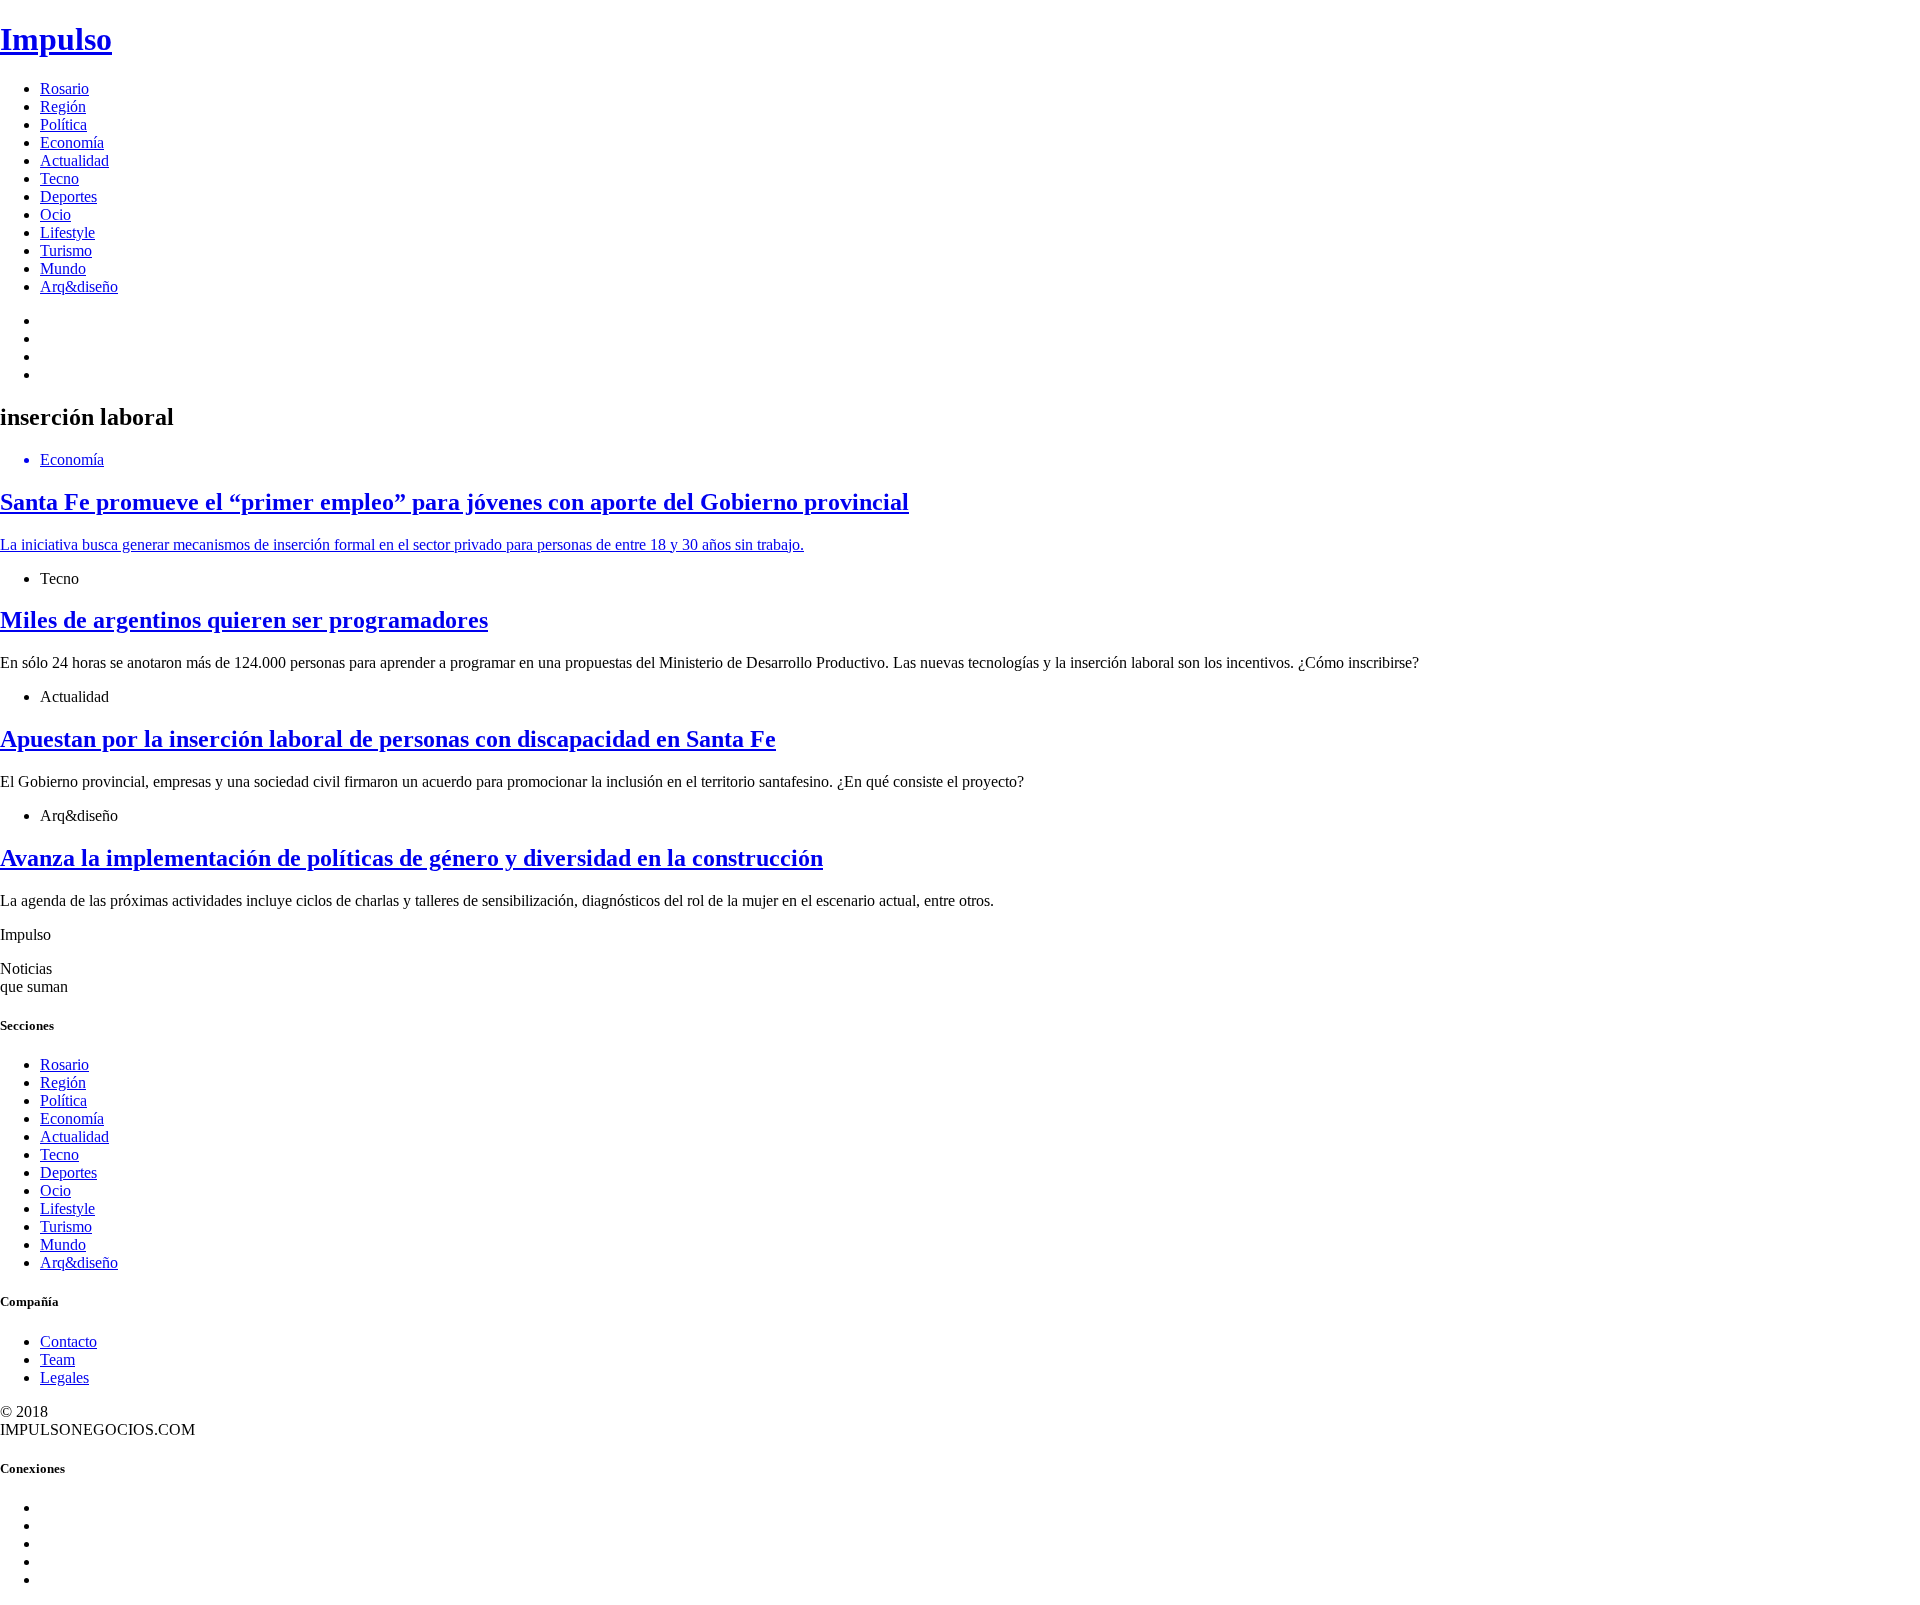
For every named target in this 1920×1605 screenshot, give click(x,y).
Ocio (55, 214)
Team (57, 1359)
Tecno (59, 178)
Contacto (68, 1341)
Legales (64, 1377)
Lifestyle (67, 232)
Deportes (68, 196)
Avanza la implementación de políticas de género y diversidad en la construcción (411, 858)
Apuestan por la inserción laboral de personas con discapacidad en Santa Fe (388, 739)
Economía (72, 142)
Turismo (66, 250)
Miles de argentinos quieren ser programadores (244, 620)
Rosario (64, 88)
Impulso (56, 39)
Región (63, 106)
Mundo (63, 268)
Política (63, 124)
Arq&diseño (79, 286)
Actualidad (74, 160)
